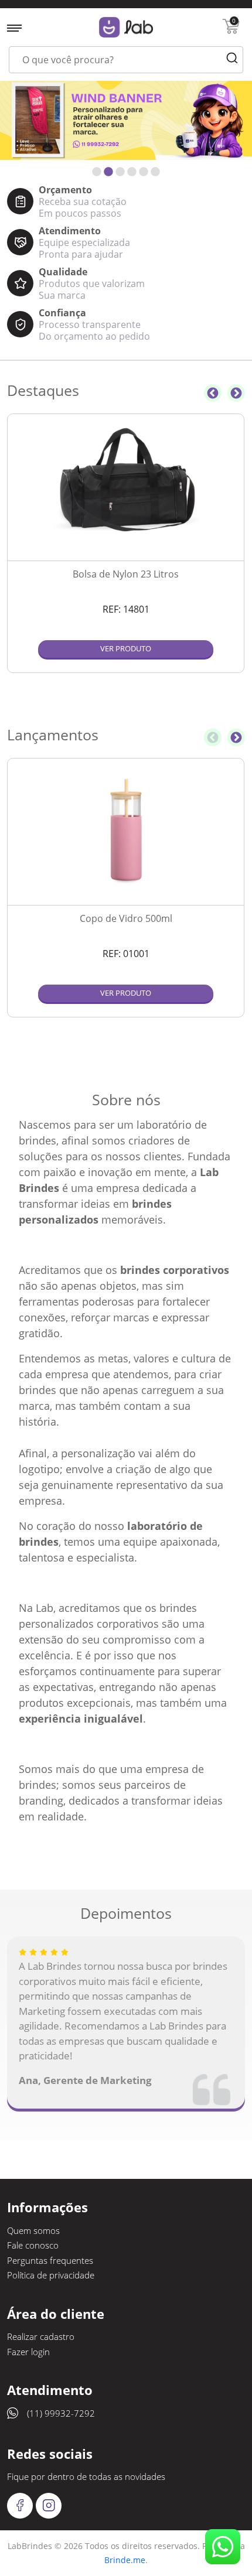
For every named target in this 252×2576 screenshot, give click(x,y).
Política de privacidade (51, 2275)
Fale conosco (33, 2245)
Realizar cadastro (41, 2336)
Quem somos (33, 2230)
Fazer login (28, 2352)
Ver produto (126, 648)
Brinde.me (125, 2560)
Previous (213, 393)
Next (236, 393)
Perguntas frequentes (50, 2260)
